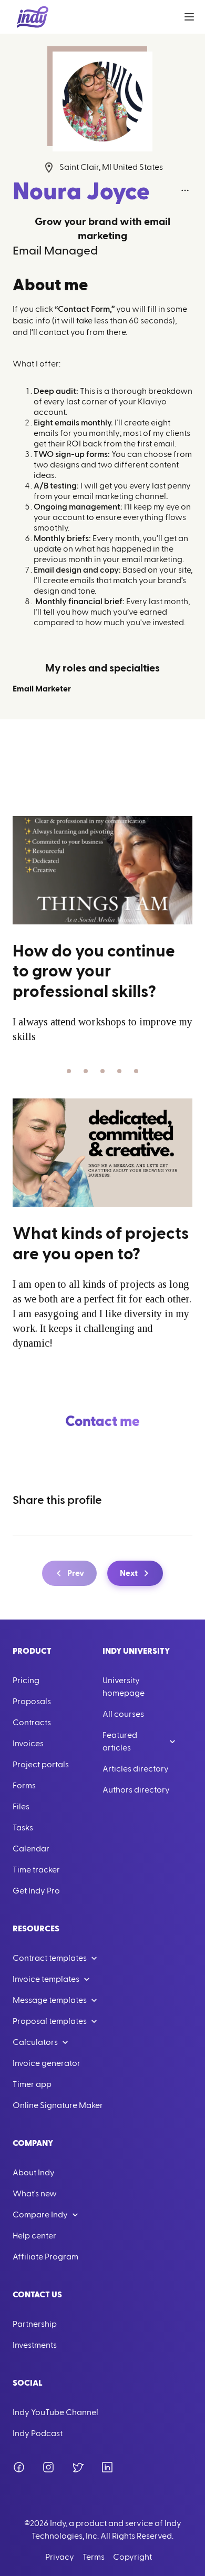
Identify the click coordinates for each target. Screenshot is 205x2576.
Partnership (35, 2324)
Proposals (32, 1702)
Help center (34, 2236)
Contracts (32, 1723)
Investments (35, 2345)
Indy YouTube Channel (55, 2412)
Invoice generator (47, 2063)
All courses (123, 1714)
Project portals (41, 1765)
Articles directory (136, 1769)
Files (21, 1807)
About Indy (34, 2173)
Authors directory (136, 1790)
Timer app (32, 2084)
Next (129, 1573)
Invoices (28, 1744)
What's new (35, 2194)
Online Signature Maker (58, 2105)
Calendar (31, 1849)
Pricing (26, 1681)
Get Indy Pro (36, 1891)
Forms (24, 1786)
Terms (94, 2557)
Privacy (60, 2557)
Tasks (23, 1828)
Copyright (132, 2557)
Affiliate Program (45, 2257)
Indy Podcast (38, 2434)
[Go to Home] (33, 17)
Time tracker (36, 1870)
